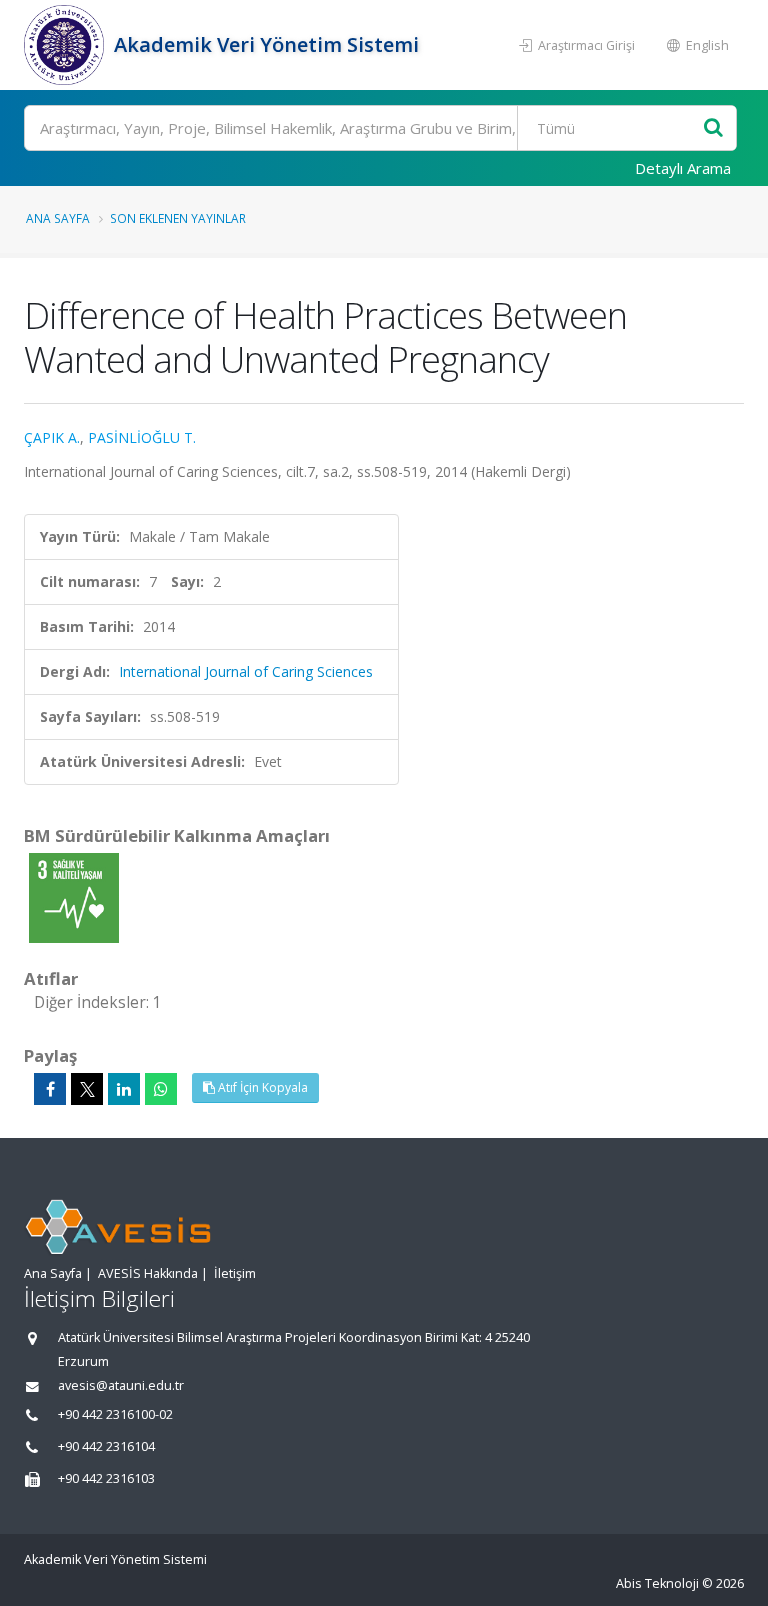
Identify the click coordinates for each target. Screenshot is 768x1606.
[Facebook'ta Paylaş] (50, 1089)
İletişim (235, 1273)
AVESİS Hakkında (148, 1273)
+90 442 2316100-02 (115, 1414)
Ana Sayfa (58, 218)
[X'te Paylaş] (87, 1089)
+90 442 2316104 (106, 1446)
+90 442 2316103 (106, 1478)
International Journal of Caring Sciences (246, 671)
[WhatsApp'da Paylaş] (161, 1089)
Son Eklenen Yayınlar (178, 218)
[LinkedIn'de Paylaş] (124, 1089)
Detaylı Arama (683, 168)
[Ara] (713, 128)
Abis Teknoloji (657, 1583)
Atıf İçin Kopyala (261, 1087)
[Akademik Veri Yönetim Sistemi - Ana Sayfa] (66, 45)
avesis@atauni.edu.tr (121, 1385)
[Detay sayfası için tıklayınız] (74, 896)
